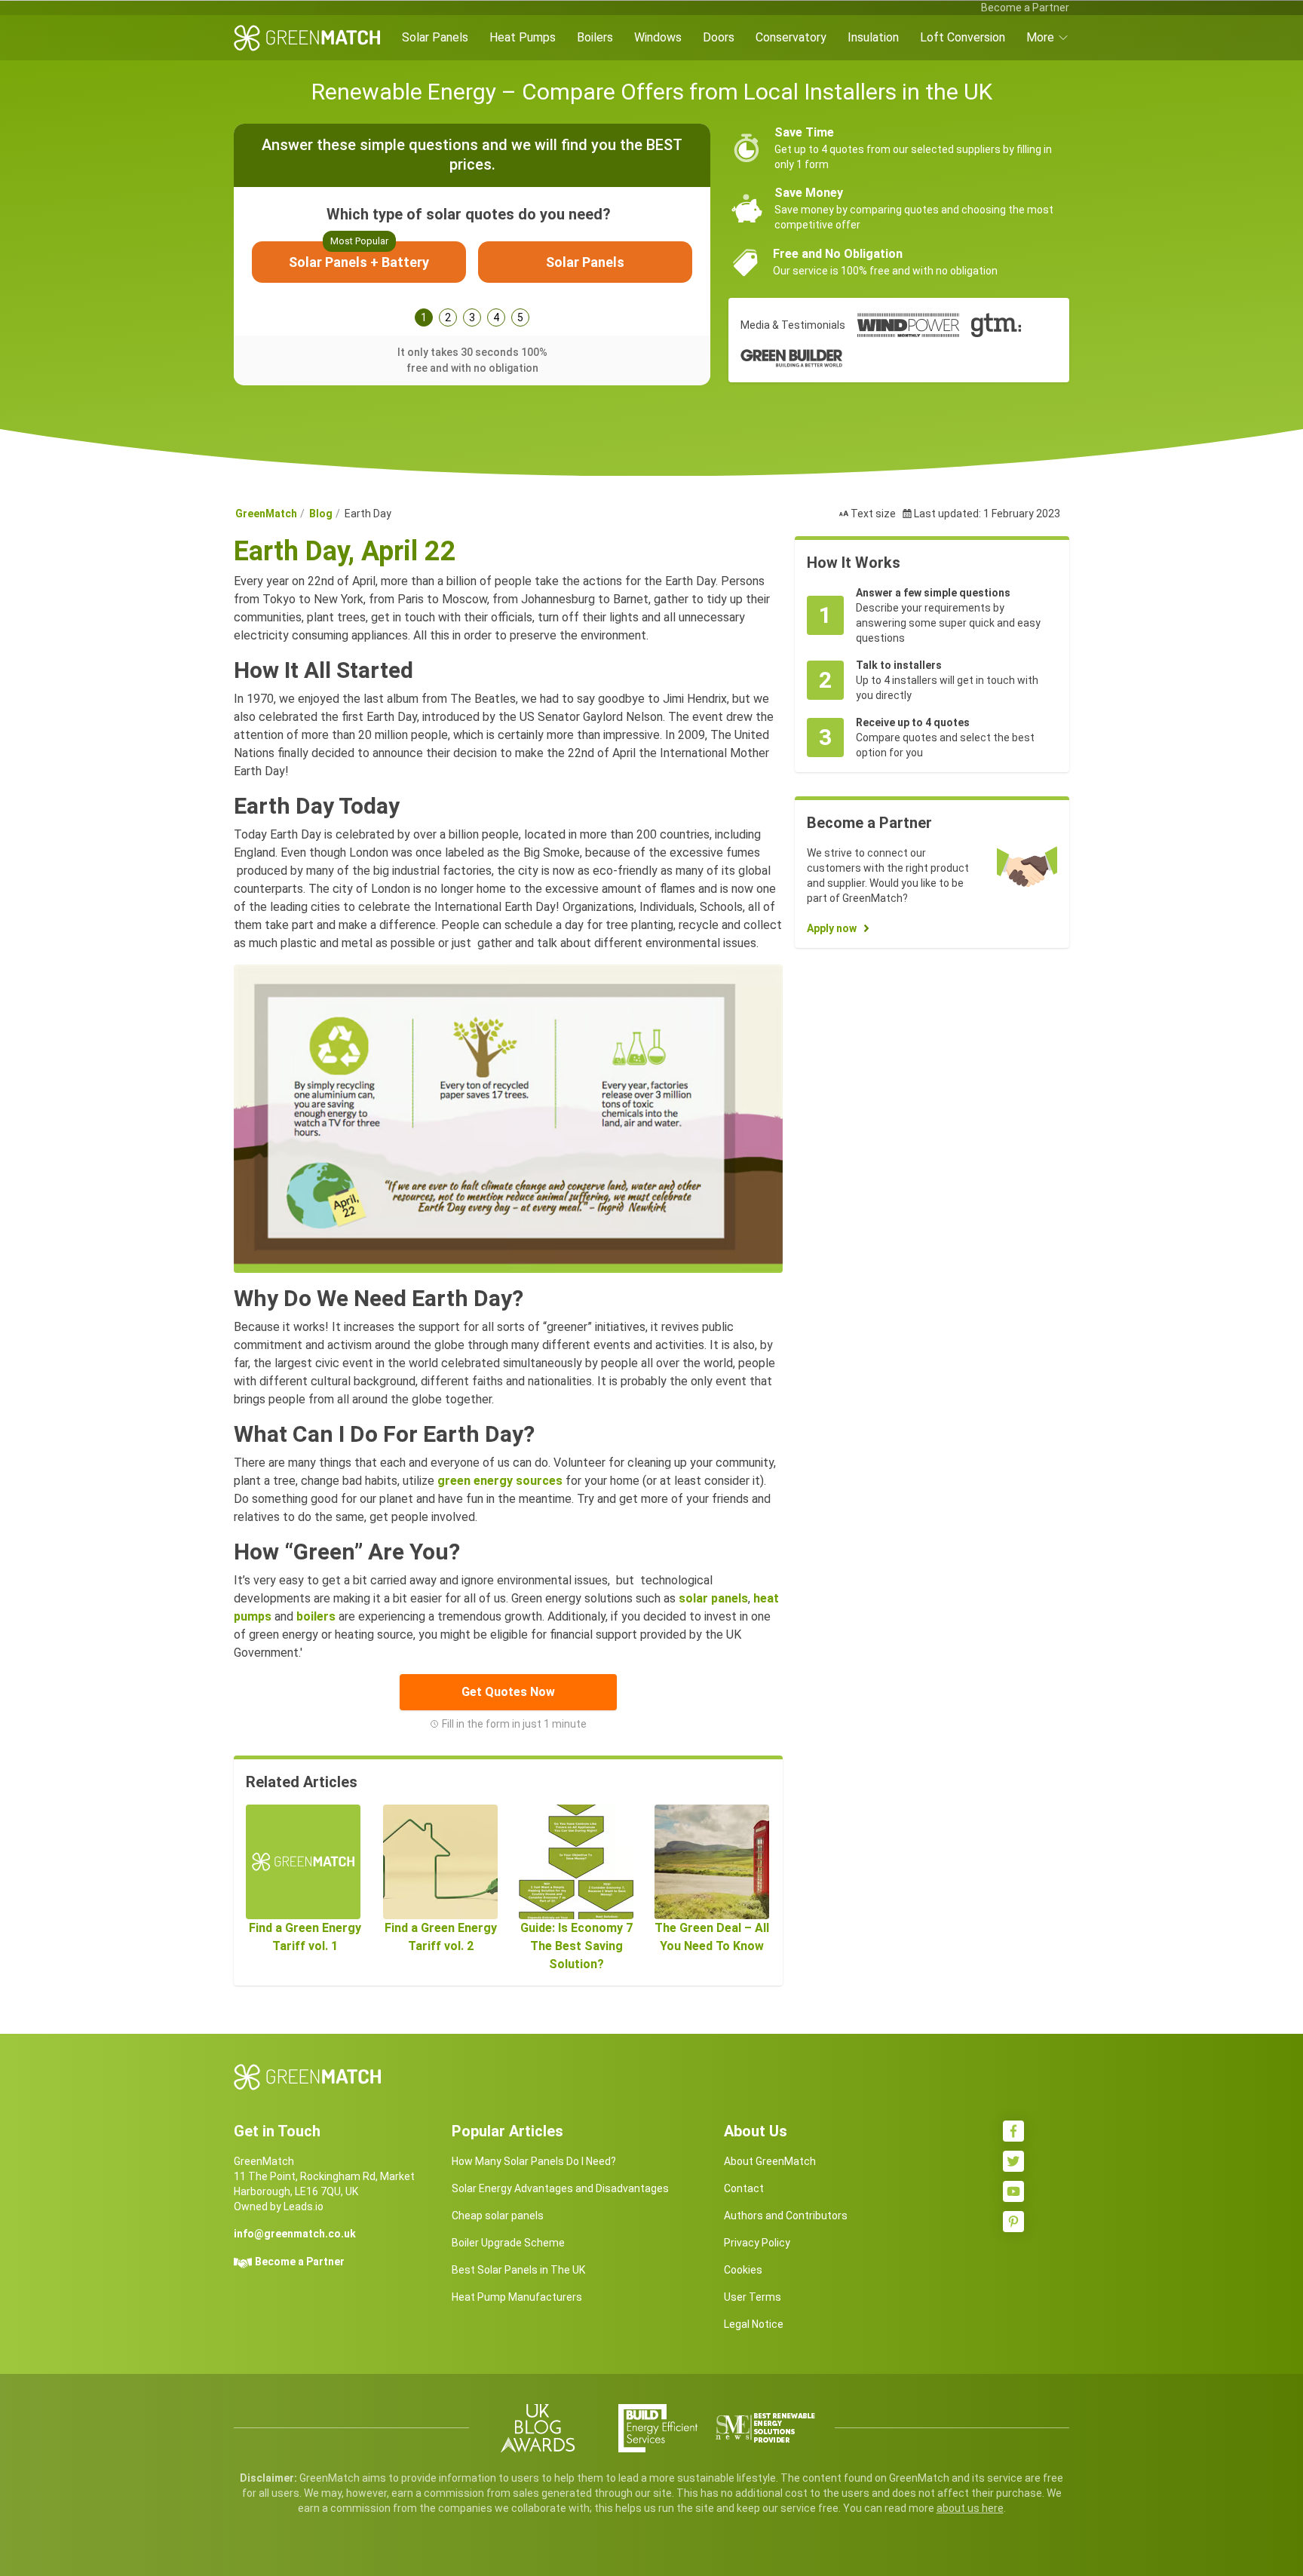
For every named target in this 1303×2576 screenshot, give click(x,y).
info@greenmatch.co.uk (295, 2234)
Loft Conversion (963, 37)
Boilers (595, 37)
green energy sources (500, 1481)
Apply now (832, 928)
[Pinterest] (1013, 2222)
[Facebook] (1013, 2131)
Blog (321, 514)
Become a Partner (1025, 8)
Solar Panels (435, 37)
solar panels (713, 1598)
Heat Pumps (523, 37)
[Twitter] (1013, 2161)
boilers (317, 1616)
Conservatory (791, 37)
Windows (658, 37)
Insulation (873, 37)
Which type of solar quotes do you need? (469, 214)
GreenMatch (266, 514)
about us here (970, 2508)
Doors (719, 37)
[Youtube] (1013, 2191)
